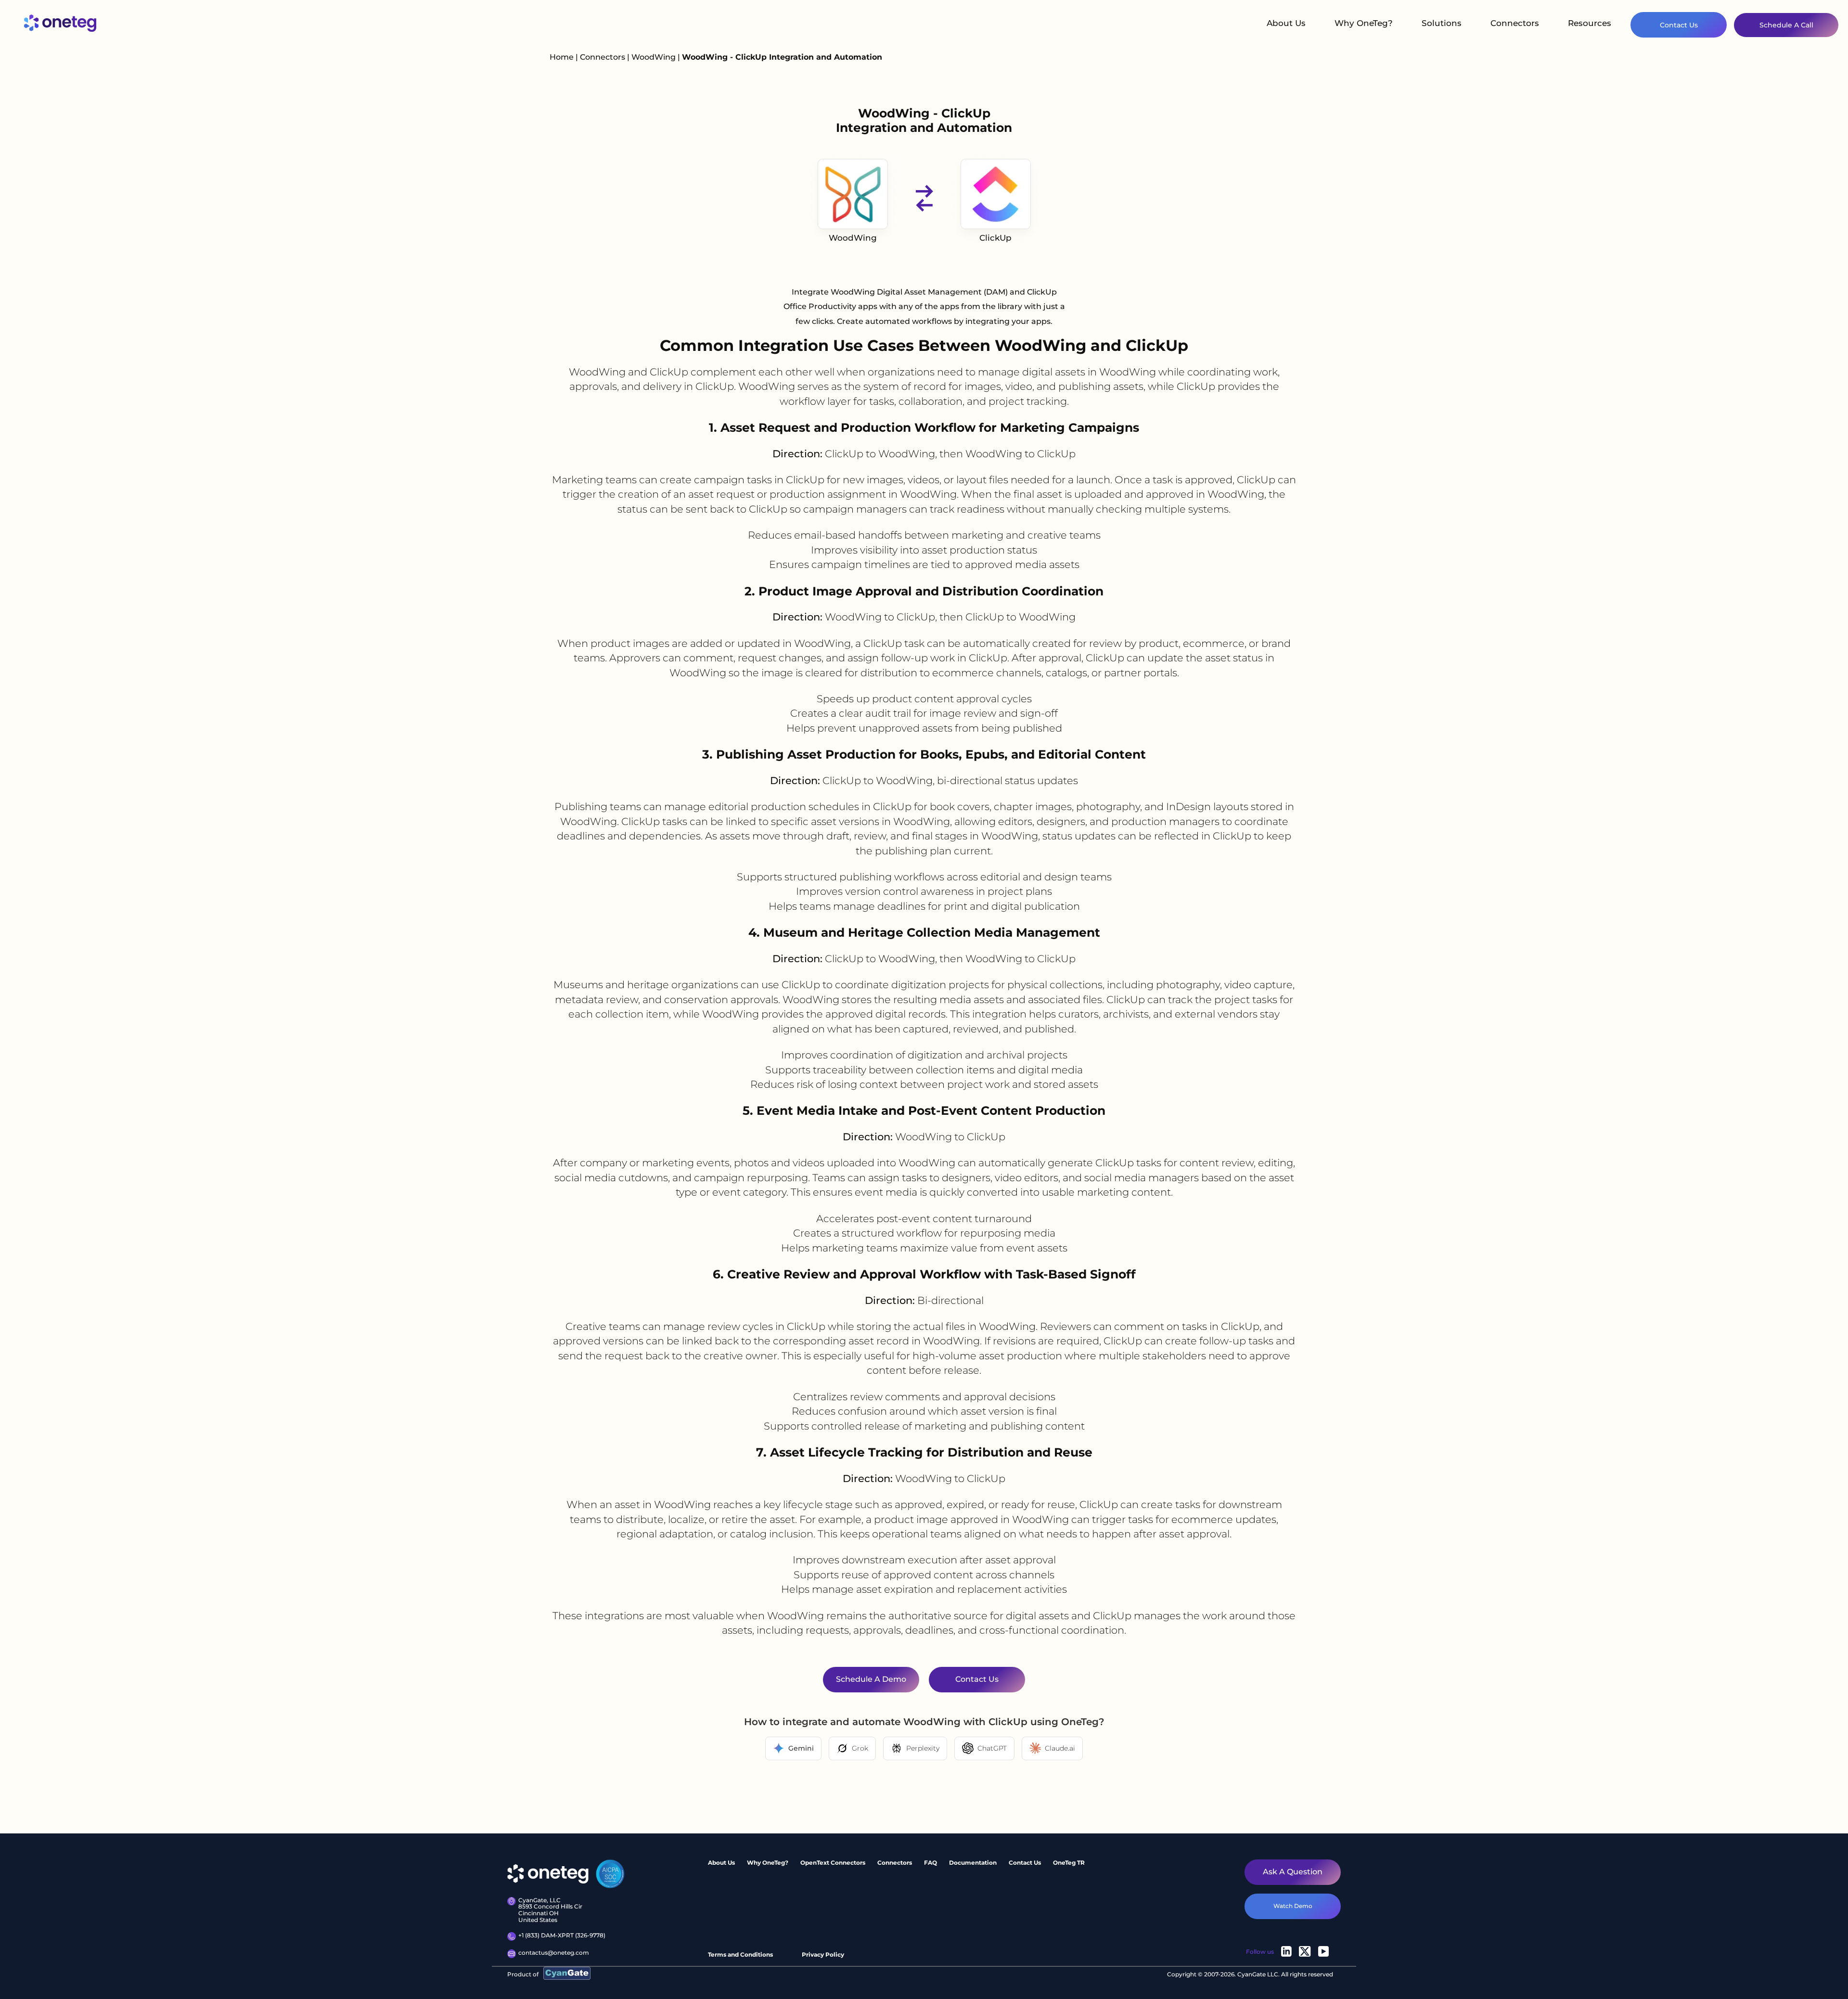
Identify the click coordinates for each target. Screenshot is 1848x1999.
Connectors (1515, 23)
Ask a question (1293, 1872)
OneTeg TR (1069, 1863)
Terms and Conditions (740, 1954)
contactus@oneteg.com (554, 1953)
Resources (1590, 23)
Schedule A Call (1786, 25)
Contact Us (1679, 25)
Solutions (1442, 23)
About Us (1286, 23)
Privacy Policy (823, 1954)
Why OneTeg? (1364, 23)
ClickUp (995, 238)
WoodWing (654, 57)
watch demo (1293, 1906)
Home (562, 57)
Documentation (973, 1863)
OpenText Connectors (833, 1863)
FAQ (930, 1863)
